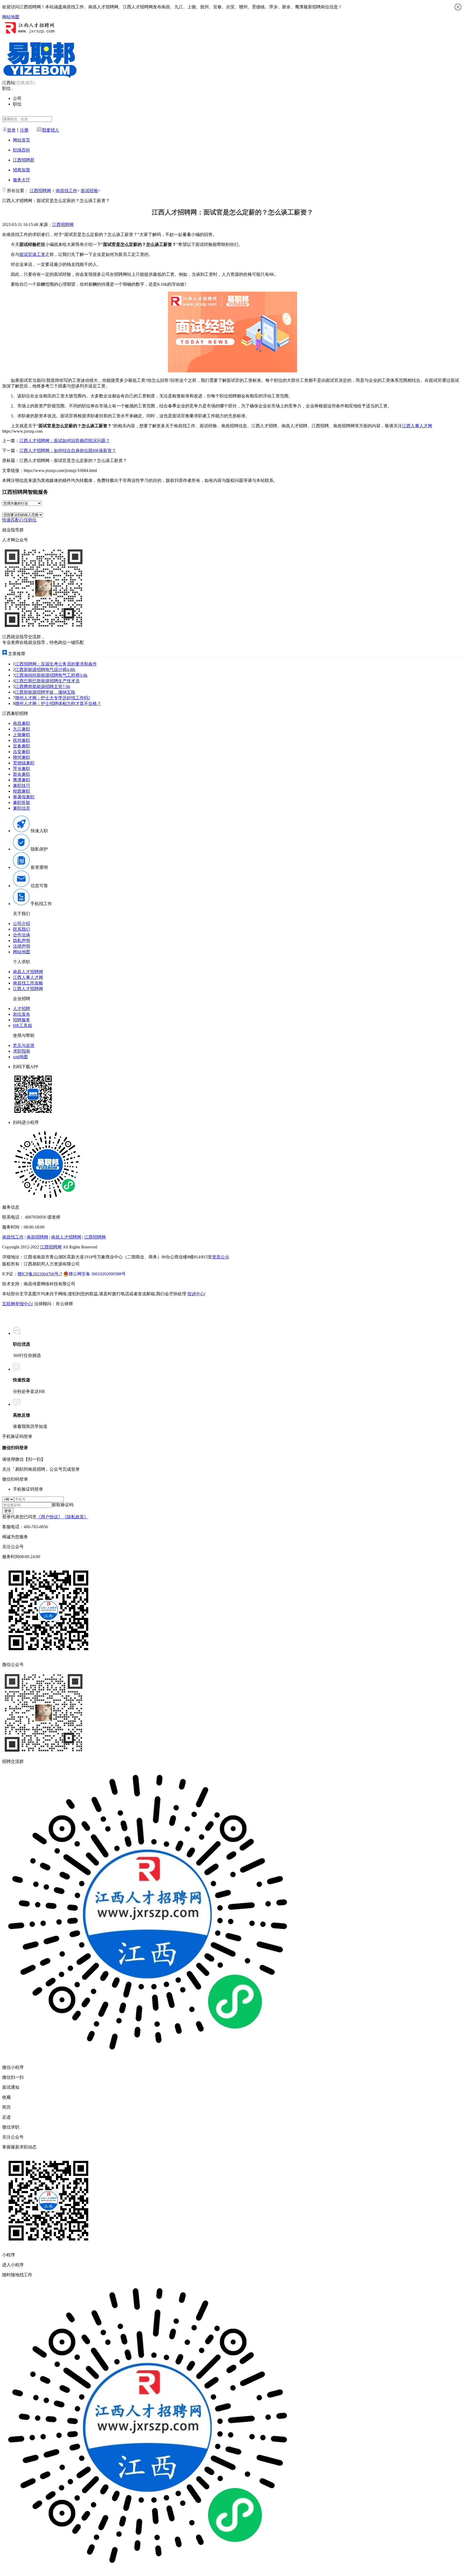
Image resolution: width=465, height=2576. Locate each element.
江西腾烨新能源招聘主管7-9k (43, 687)
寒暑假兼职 (24, 797)
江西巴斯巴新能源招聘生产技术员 (47, 681)
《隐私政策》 (75, 1517)
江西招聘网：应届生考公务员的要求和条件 (56, 664)
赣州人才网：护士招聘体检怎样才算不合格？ (58, 703)
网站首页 (22, 140)
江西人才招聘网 (28, 989)
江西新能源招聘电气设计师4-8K (45, 670)
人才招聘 (22, 1009)
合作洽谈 (22, 935)
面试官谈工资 (32, 254)
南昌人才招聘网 (28, 972)
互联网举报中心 (17, 1304)
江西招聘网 (40, 191)
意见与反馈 (24, 1045)
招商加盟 (22, 170)
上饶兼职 (22, 735)
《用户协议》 (50, 1517)
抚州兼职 (22, 740)
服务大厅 (22, 180)
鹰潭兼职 (22, 780)
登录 (11, 130)
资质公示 (221, 1257)
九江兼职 (22, 729)
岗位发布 (22, 1014)
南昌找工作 (66, 191)
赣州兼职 (22, 757)
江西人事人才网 (417, 426)
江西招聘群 (24, 160)
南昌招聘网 (37, 1237)
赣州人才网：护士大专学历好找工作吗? (53, 698)
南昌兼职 (22, 723)
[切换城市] (25, 83)
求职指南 (22, 1051)
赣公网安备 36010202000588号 (97, 1274)
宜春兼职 (22, 746)
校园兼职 (22, 791)
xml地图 (20, 1057)
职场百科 (22, 150)
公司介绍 (22, 924)
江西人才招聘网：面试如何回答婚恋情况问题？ (65, 441)
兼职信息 (22, 808)
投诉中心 (196, 1294)
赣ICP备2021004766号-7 (40, 1274)
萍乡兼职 (22, 769)
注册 (24, 130)
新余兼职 (22, 774)
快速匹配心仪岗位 (19, 520)
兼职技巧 (22, 786)
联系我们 (22, 929)
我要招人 (51, 130)
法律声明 (22, 946)
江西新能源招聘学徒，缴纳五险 (45, 692)
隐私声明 (22, 941)
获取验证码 (63, 1505)
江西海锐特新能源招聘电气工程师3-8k (51, 675)
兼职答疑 (22, 802)
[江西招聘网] (29, 34)
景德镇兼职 (24, 763)
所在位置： (18, 191)
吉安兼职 (22, 752)
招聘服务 (22, 1020)
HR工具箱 (22, 1026)
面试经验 (89, 191)
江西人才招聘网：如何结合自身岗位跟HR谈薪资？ (68, 451)
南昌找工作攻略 (28, 983)
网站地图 (11, 17)
